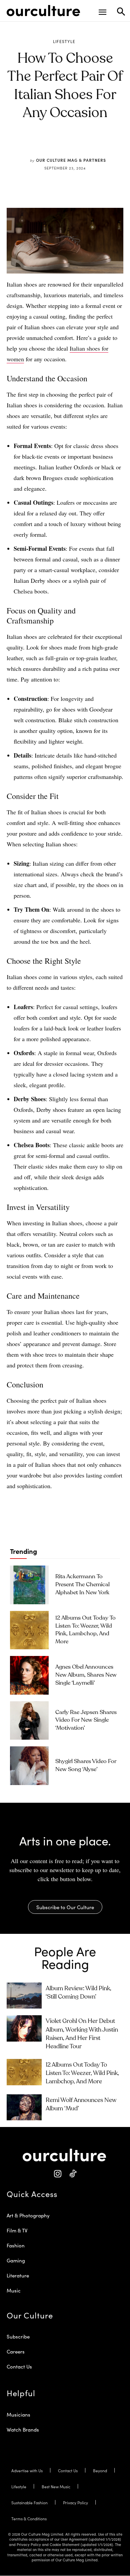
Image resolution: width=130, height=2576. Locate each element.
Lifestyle (64, 41)
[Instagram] (57, 2174)
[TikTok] (72, 2174)
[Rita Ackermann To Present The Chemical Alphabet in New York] (29, 1585)
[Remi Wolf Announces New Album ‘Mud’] (24, 2107)
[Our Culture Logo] (43, 11)
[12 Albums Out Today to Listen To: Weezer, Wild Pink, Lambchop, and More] (29, 1630)
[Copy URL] (91, 144)
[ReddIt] (75, 144)
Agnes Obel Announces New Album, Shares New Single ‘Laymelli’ (86, 1675)
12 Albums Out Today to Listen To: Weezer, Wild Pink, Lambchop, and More (82, 2073)
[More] (106, 144)
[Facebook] (45, 144)
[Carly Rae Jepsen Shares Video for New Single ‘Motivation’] (29, 1721)
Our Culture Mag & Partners (71, 160)
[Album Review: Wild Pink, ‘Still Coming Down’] (24, 1996)
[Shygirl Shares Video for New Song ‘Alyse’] (29, 1766)
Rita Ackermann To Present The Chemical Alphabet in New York (82, 1585)
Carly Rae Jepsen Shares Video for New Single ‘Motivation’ (86, 1721)
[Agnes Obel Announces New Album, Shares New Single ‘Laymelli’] (29, 1675)
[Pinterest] (60, 144)
